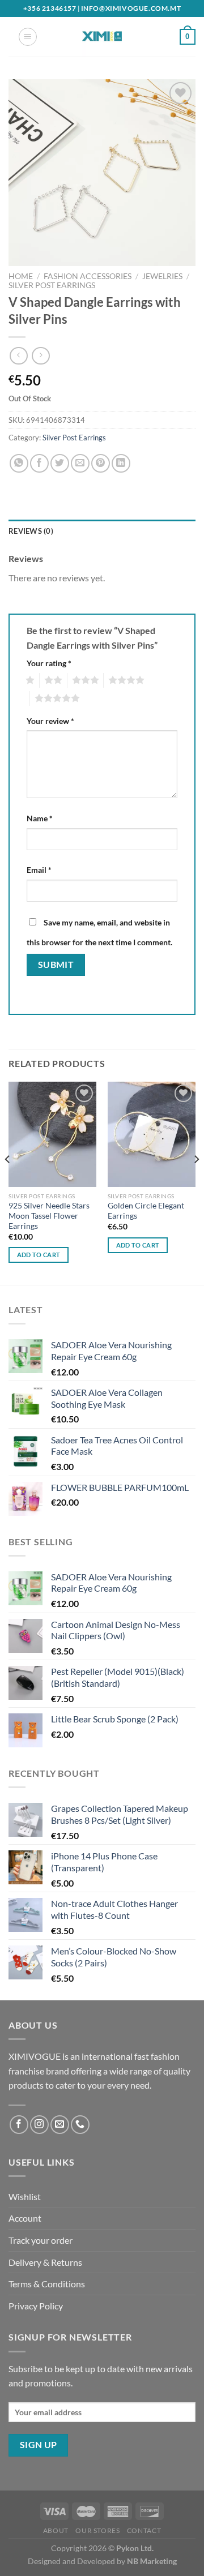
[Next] (196, 1182)
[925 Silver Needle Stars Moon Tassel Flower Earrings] (52, 1134)
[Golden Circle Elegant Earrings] (152, 1134)
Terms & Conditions (47, 2284)
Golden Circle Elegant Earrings (146, 1211)
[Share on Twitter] (60, 463)
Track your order (41, 2240)
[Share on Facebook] (39, 463)
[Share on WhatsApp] (19, 463)
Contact (144, 2530)
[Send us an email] (60, 2125)
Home (21, 276)
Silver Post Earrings (52, 285)
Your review (50, 721)
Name (40, 818)
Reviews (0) (31, 531)
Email (39, 870)
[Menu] (28, 37)
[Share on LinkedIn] (121, 463)
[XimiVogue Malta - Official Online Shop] (102, 37)
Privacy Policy (36, 2306)
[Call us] (80, 2125)
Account (25, 2218)
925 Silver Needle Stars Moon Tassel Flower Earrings (49, 1216)
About (56, 2530)
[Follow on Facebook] (19, 2125)
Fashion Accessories (88, 276)
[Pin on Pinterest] (101, 463)
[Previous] (8, 1182)
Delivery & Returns (45, 2262)
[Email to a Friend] (80, 463)
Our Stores (97, 2530)
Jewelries (162, 276)
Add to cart (39, 1255)
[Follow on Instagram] (39, 2125)
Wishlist (25, 2196)
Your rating (49, 663)
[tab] (102, 531)
